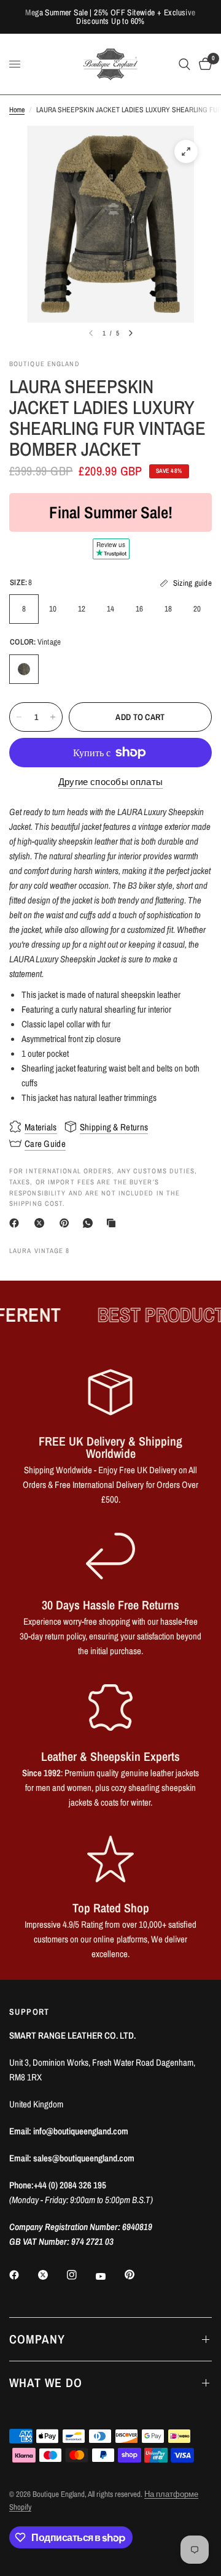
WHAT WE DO (46, 2382)
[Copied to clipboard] (114, 1223)
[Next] (131, 333)
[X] (42, 1223)
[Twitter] (52, 2275)
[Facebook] (17, 1223)
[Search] (184, 64)
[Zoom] (186, 151)
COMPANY (37, 2339)
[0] (203, 64)
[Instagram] (80, 2275)
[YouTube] (109, 2276)
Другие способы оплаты (110, 782)
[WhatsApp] (90, 1223)
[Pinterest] (67, 1223)
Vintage (24, 669)
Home (17, 110)
